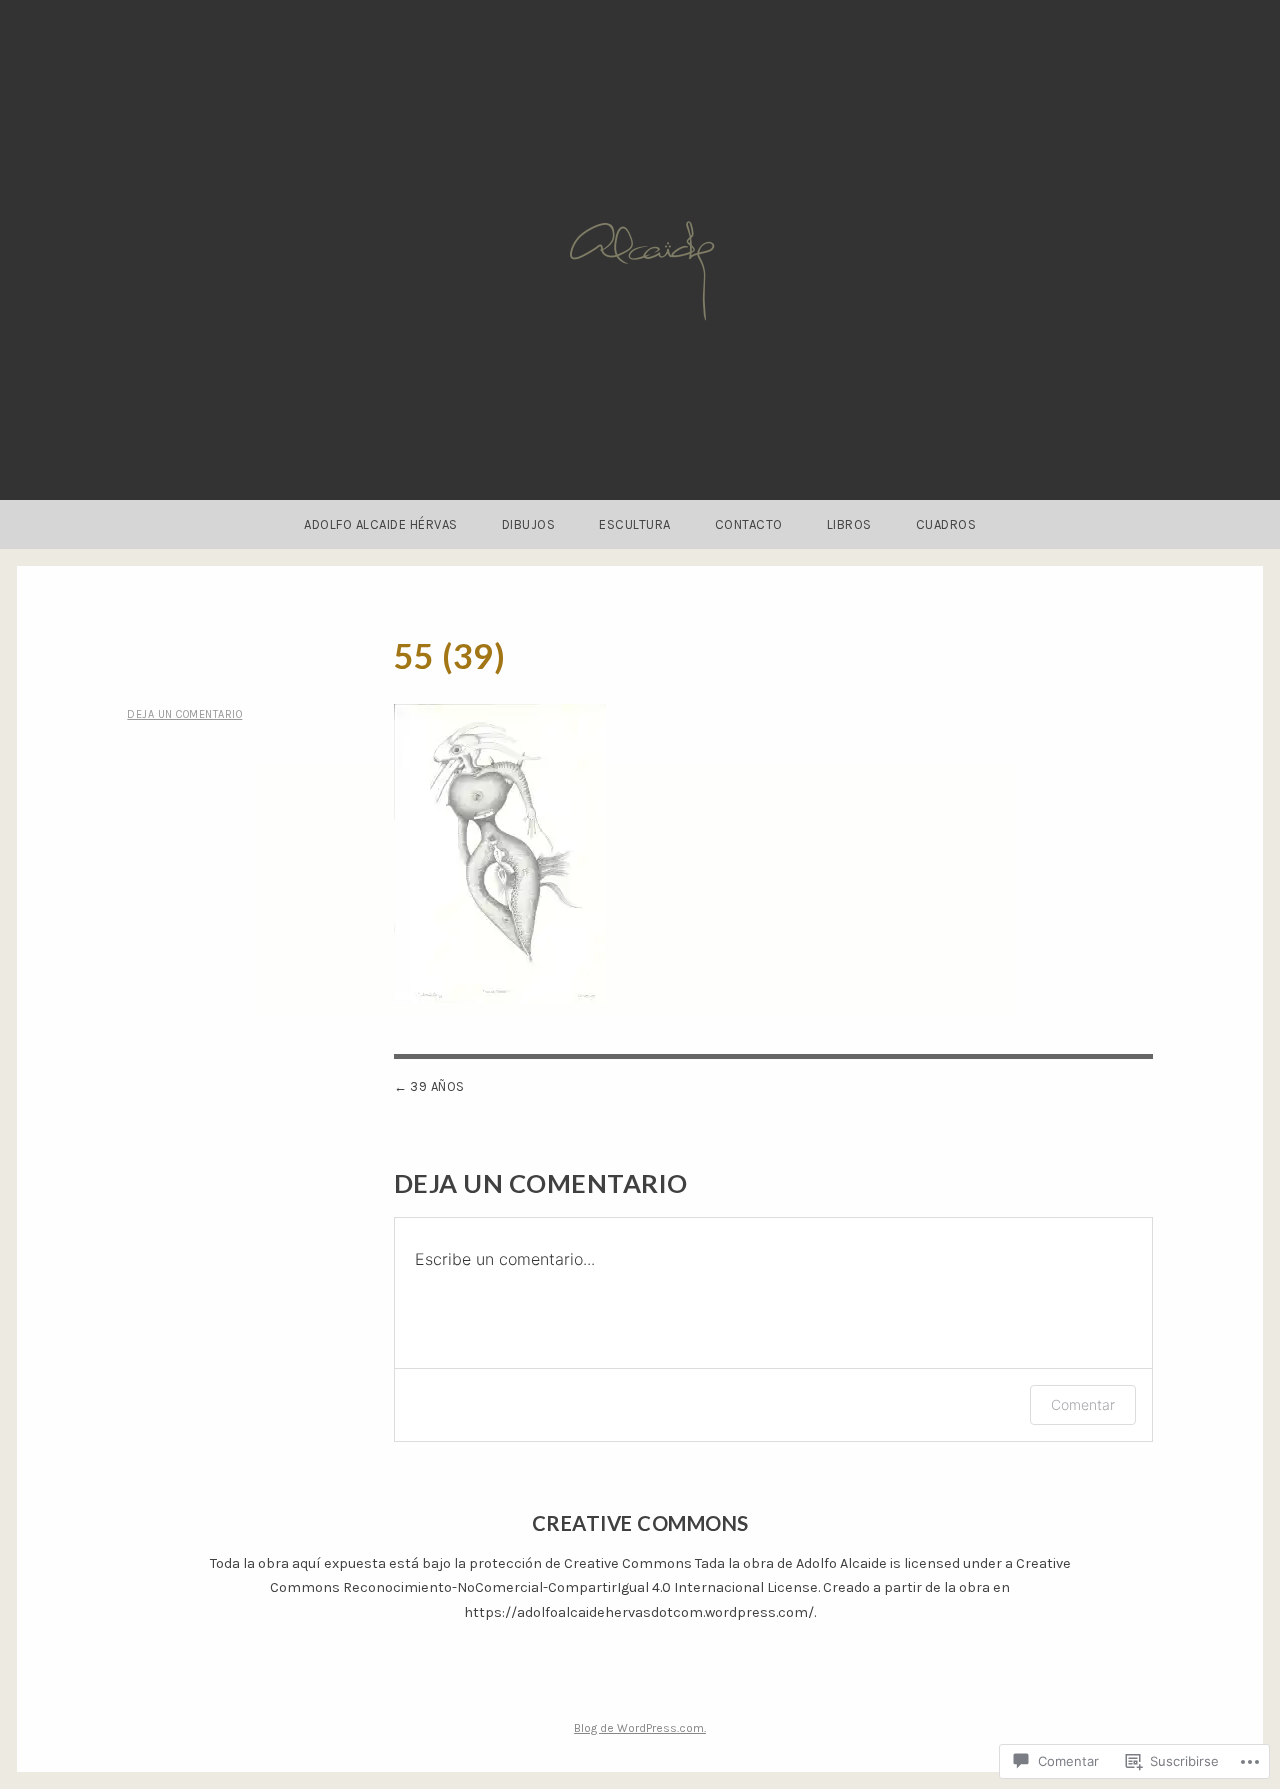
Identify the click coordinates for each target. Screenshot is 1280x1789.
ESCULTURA (635, 524)
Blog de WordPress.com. (640, 1728)
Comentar (1083, 1404)
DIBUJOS (529, 524)
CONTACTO (749, 524)
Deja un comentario (184, 714)
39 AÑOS (437, 1086)
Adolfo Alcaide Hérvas (381, 524)
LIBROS (849, 524)
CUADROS (946, 524)
